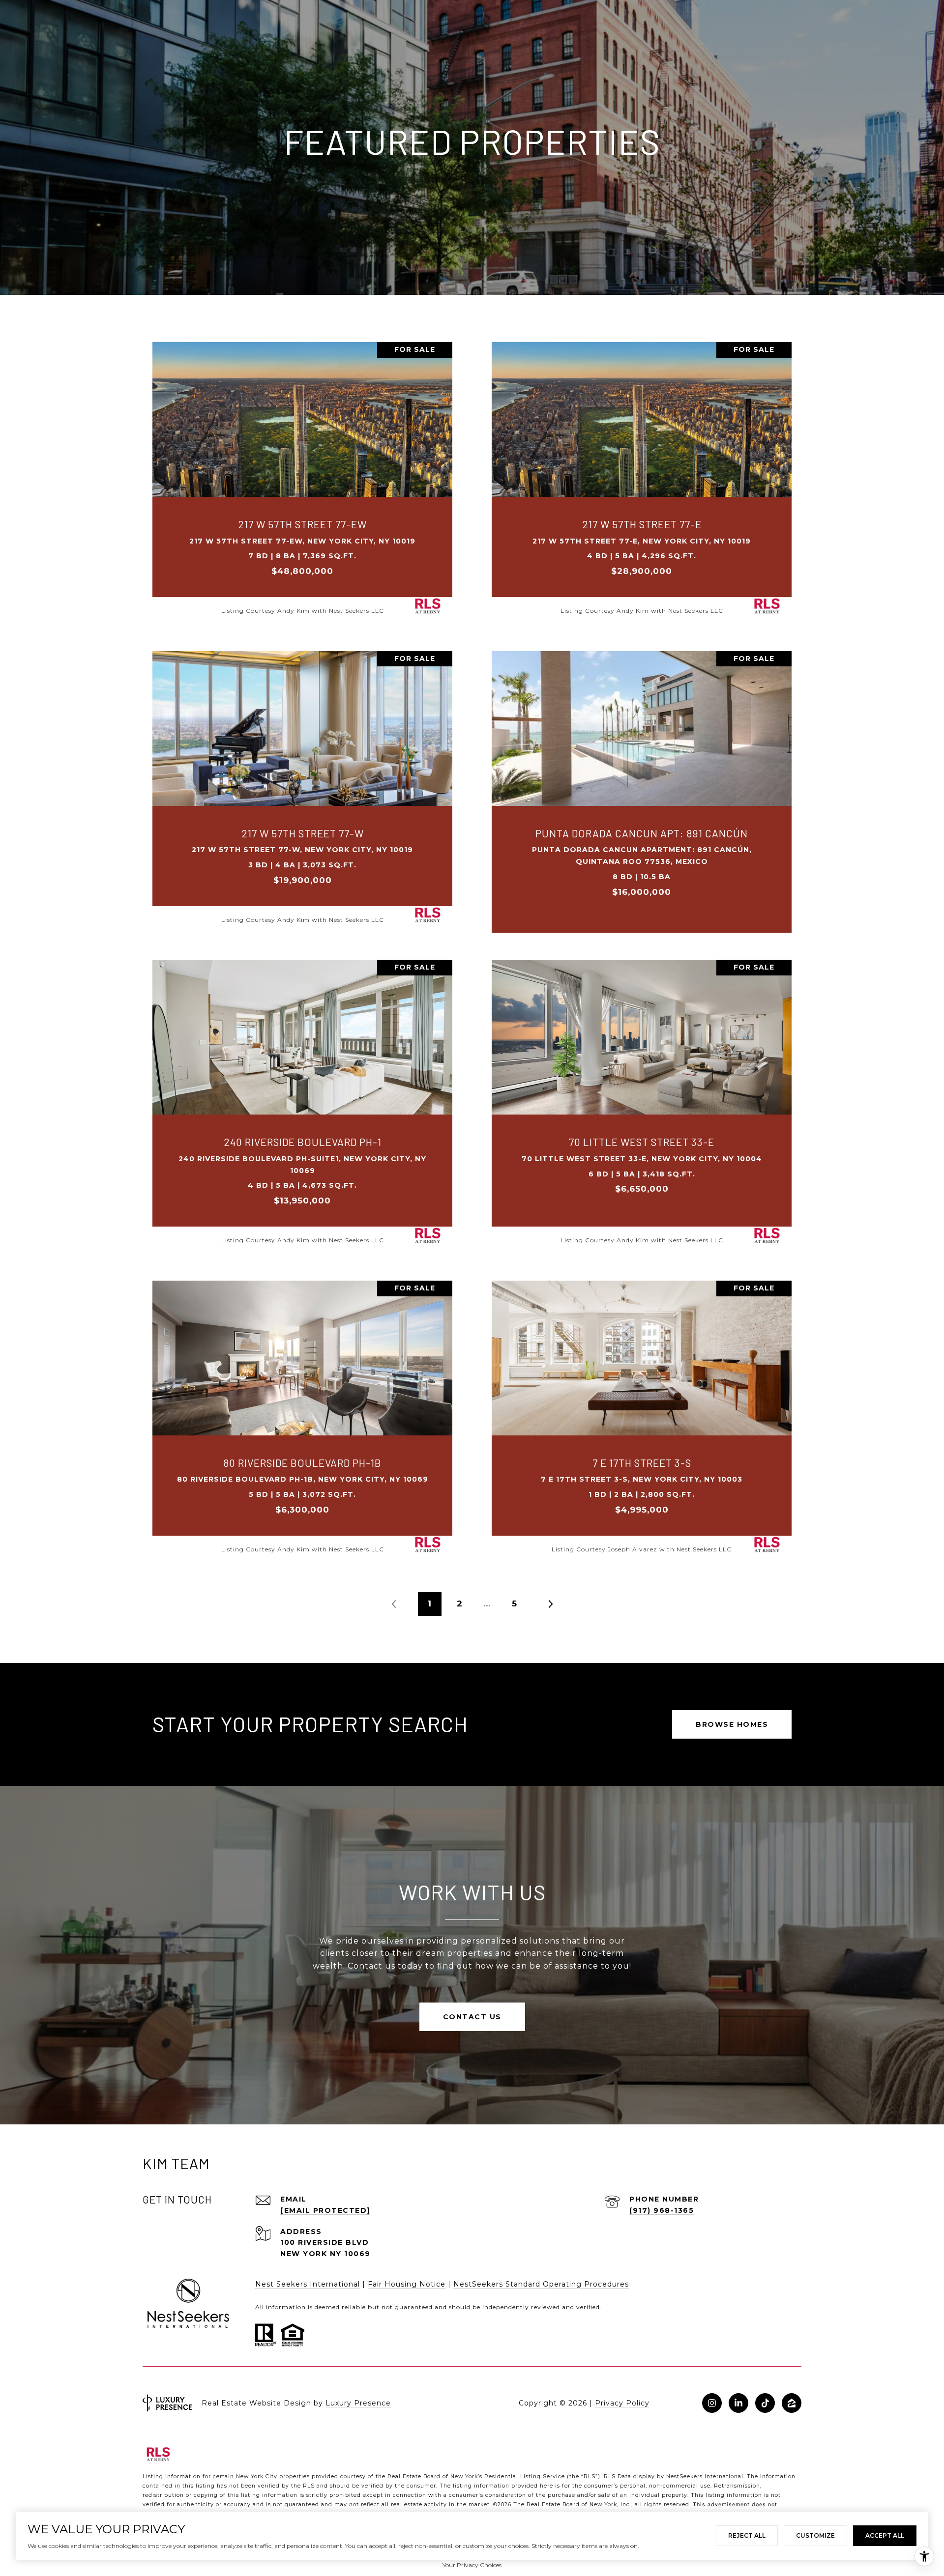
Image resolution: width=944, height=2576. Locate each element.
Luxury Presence (358, 2403)
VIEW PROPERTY (302, 478)
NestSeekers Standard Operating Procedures (541, 2284)
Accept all (885, 2535)
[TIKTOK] (765, 2403)
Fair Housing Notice (407, 2284)
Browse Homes (732, 1724)
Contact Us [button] (472, 2017)
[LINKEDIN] (738, 2403)
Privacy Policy (622, 2403)
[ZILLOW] (792, 2403)
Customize (815, 2535)
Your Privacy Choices (472, 2565)
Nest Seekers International (308, 2284)
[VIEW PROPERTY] (302, 469)
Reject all (747, 2535)
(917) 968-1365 (662, 2210)
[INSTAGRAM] (712, 2403)
